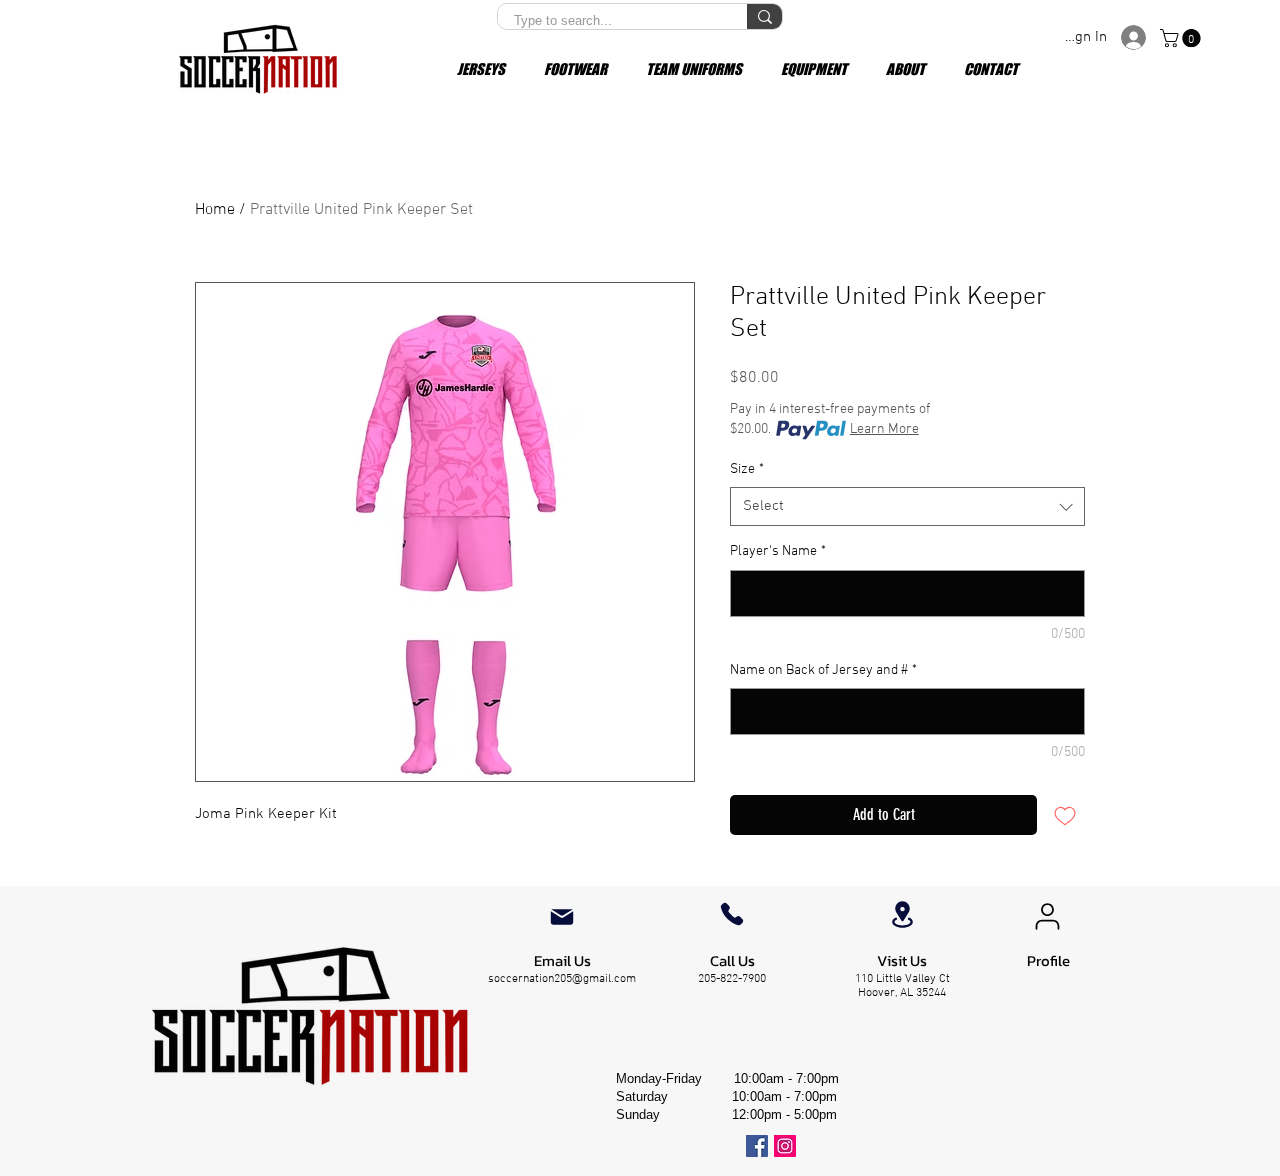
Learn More (884, 429)
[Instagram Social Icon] (785, 1146)
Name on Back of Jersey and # (823, 670)
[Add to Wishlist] (1065, 815)
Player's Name (778, 551)
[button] (1182, 38)
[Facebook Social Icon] (757, 1146)
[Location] (902, 914)
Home (215, 210)
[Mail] (562, 917)
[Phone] (732, 914)
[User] (1047, 917)
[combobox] (907, 506)
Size (747, 469)
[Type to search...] (764, 16)
